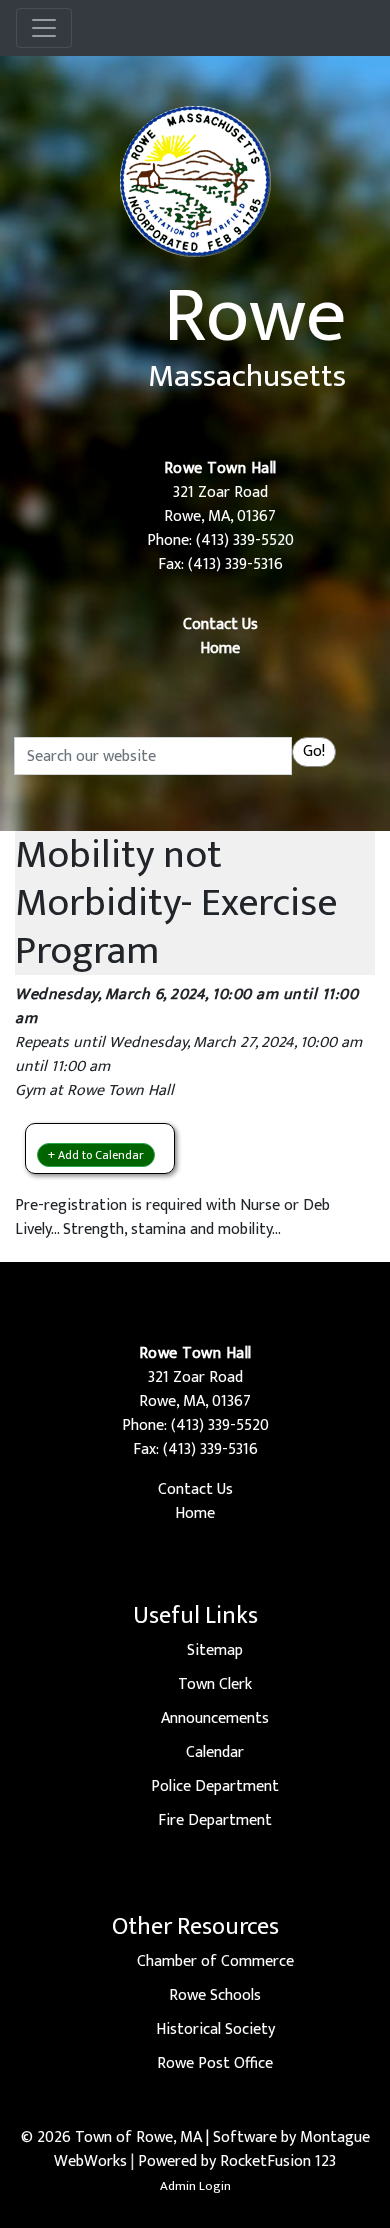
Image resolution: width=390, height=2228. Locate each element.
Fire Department (215, 1820)
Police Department (215, 1786)
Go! (314, 751)
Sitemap (215, 1650)
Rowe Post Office (215, 2063)
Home (220, 648)
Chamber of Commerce (215, 1961)
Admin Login (195, 2186)
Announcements (215, 1718)
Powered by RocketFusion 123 (237, 2161)
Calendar (215, 1752)
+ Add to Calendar (96, 1155)
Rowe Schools (215, 1995)
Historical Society (215, 2029)
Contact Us (220, 624)
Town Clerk (215, 1684)
